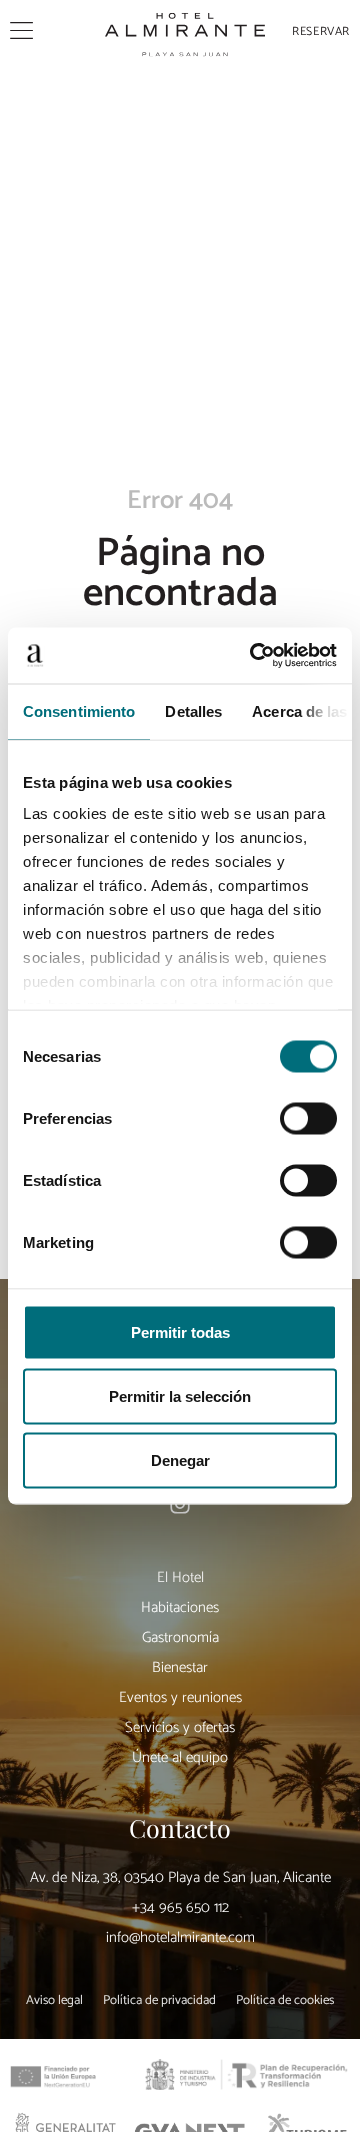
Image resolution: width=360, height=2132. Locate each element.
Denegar (180, 1459)
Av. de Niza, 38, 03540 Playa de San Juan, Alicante (180, 1877)
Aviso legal (54, 2001)
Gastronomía (180, 1637)
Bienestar (180, 1667)
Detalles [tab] (193, 710)
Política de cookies (285, 2001)
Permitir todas (180, 1331)
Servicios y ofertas (180, 1727)
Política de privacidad (159, 2001)
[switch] (308, 1118)
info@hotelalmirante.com (180, 1937)
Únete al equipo (180, 1757)
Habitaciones (180, 1607)
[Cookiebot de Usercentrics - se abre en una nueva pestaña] (254, 656)
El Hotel (180, 1577)
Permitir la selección (180, 1395)
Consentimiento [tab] (79, 710)
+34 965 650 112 (180, 1907)
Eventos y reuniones (180, 1697)
